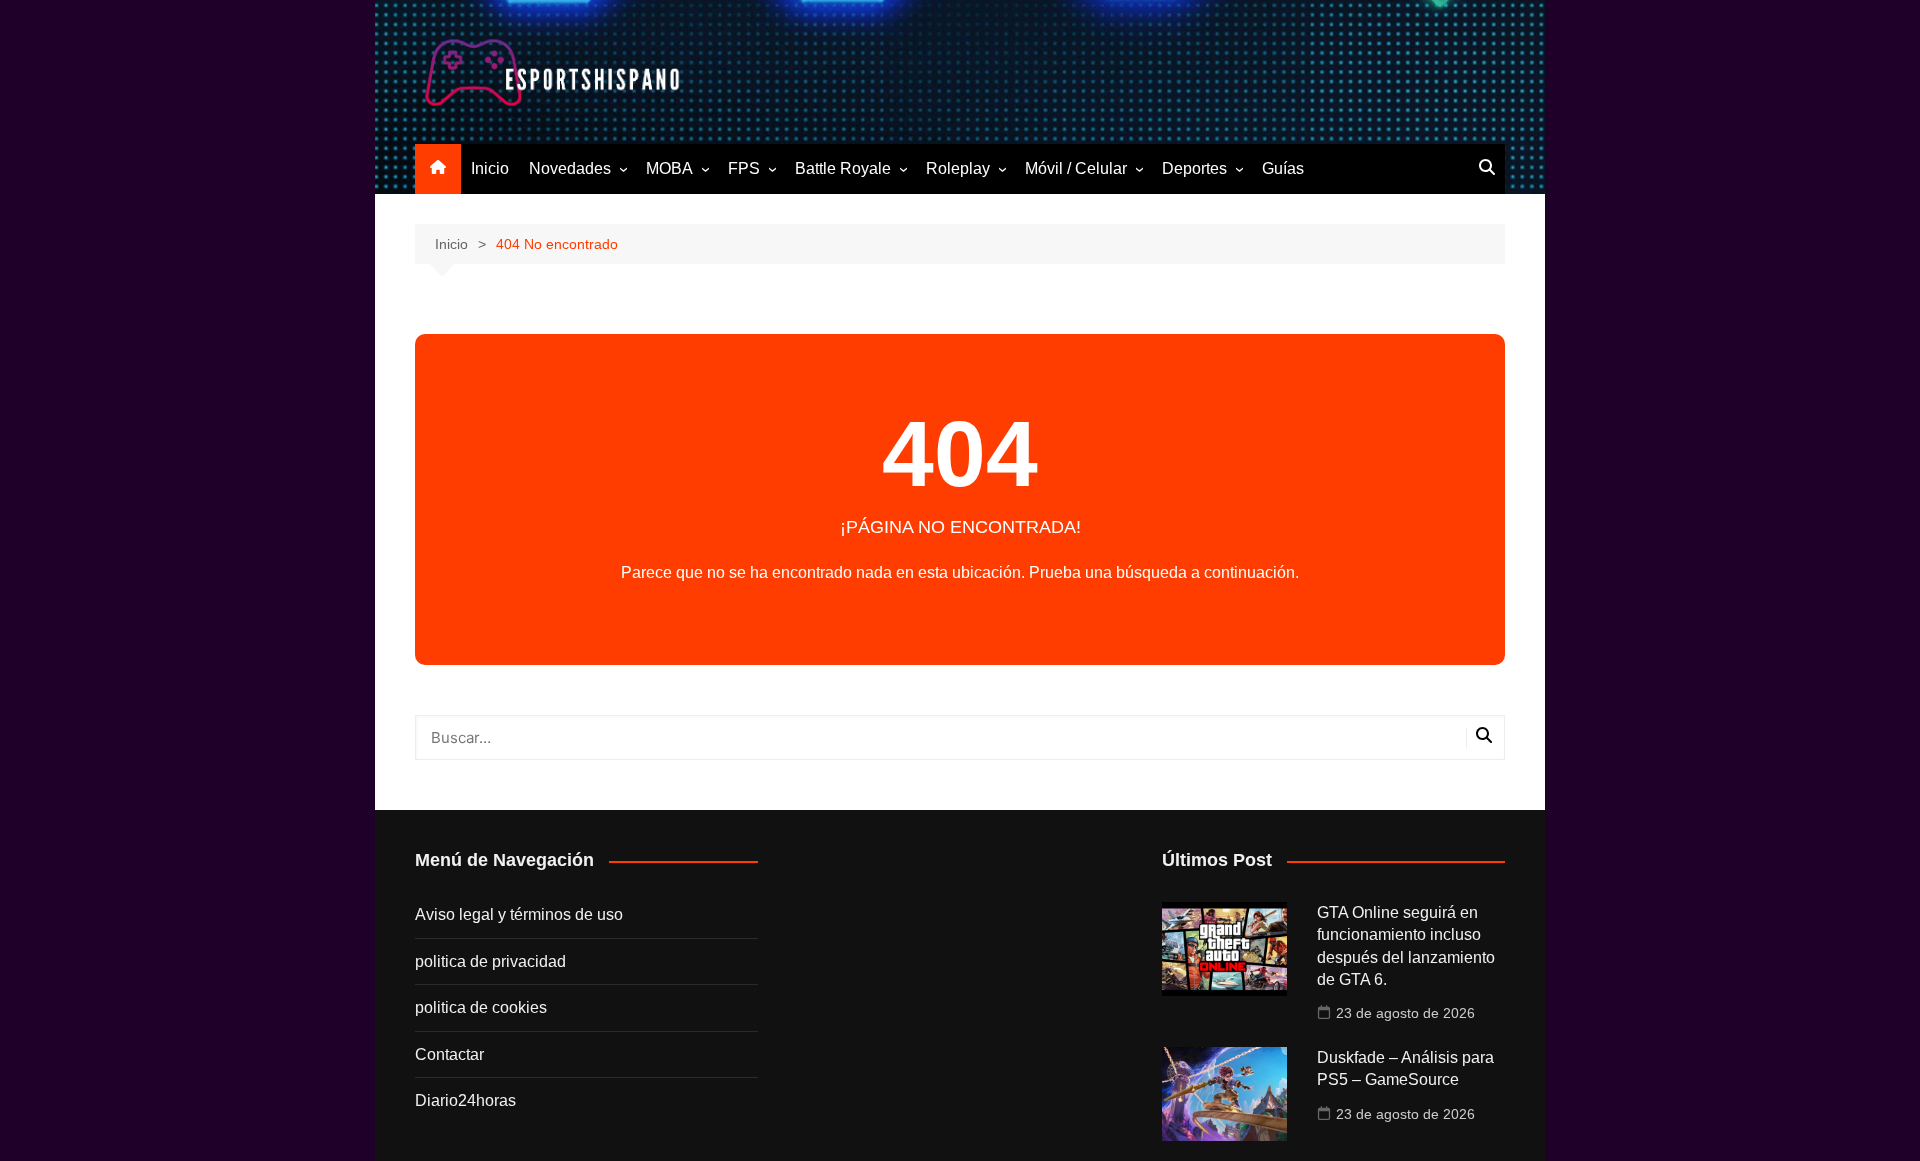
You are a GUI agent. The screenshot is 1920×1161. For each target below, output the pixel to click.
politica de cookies (481, 1007)
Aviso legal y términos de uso (519, 914)
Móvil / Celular (1076, 168)
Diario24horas (465, 1100)
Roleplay (958, 168)
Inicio (490, 168)
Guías (1283, 168)
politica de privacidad (490, 961)
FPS (744, 168)
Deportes (1194, 168)
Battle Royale (843, 168)
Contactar (449, 1054)
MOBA (669, 168)
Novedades (570, 168)
